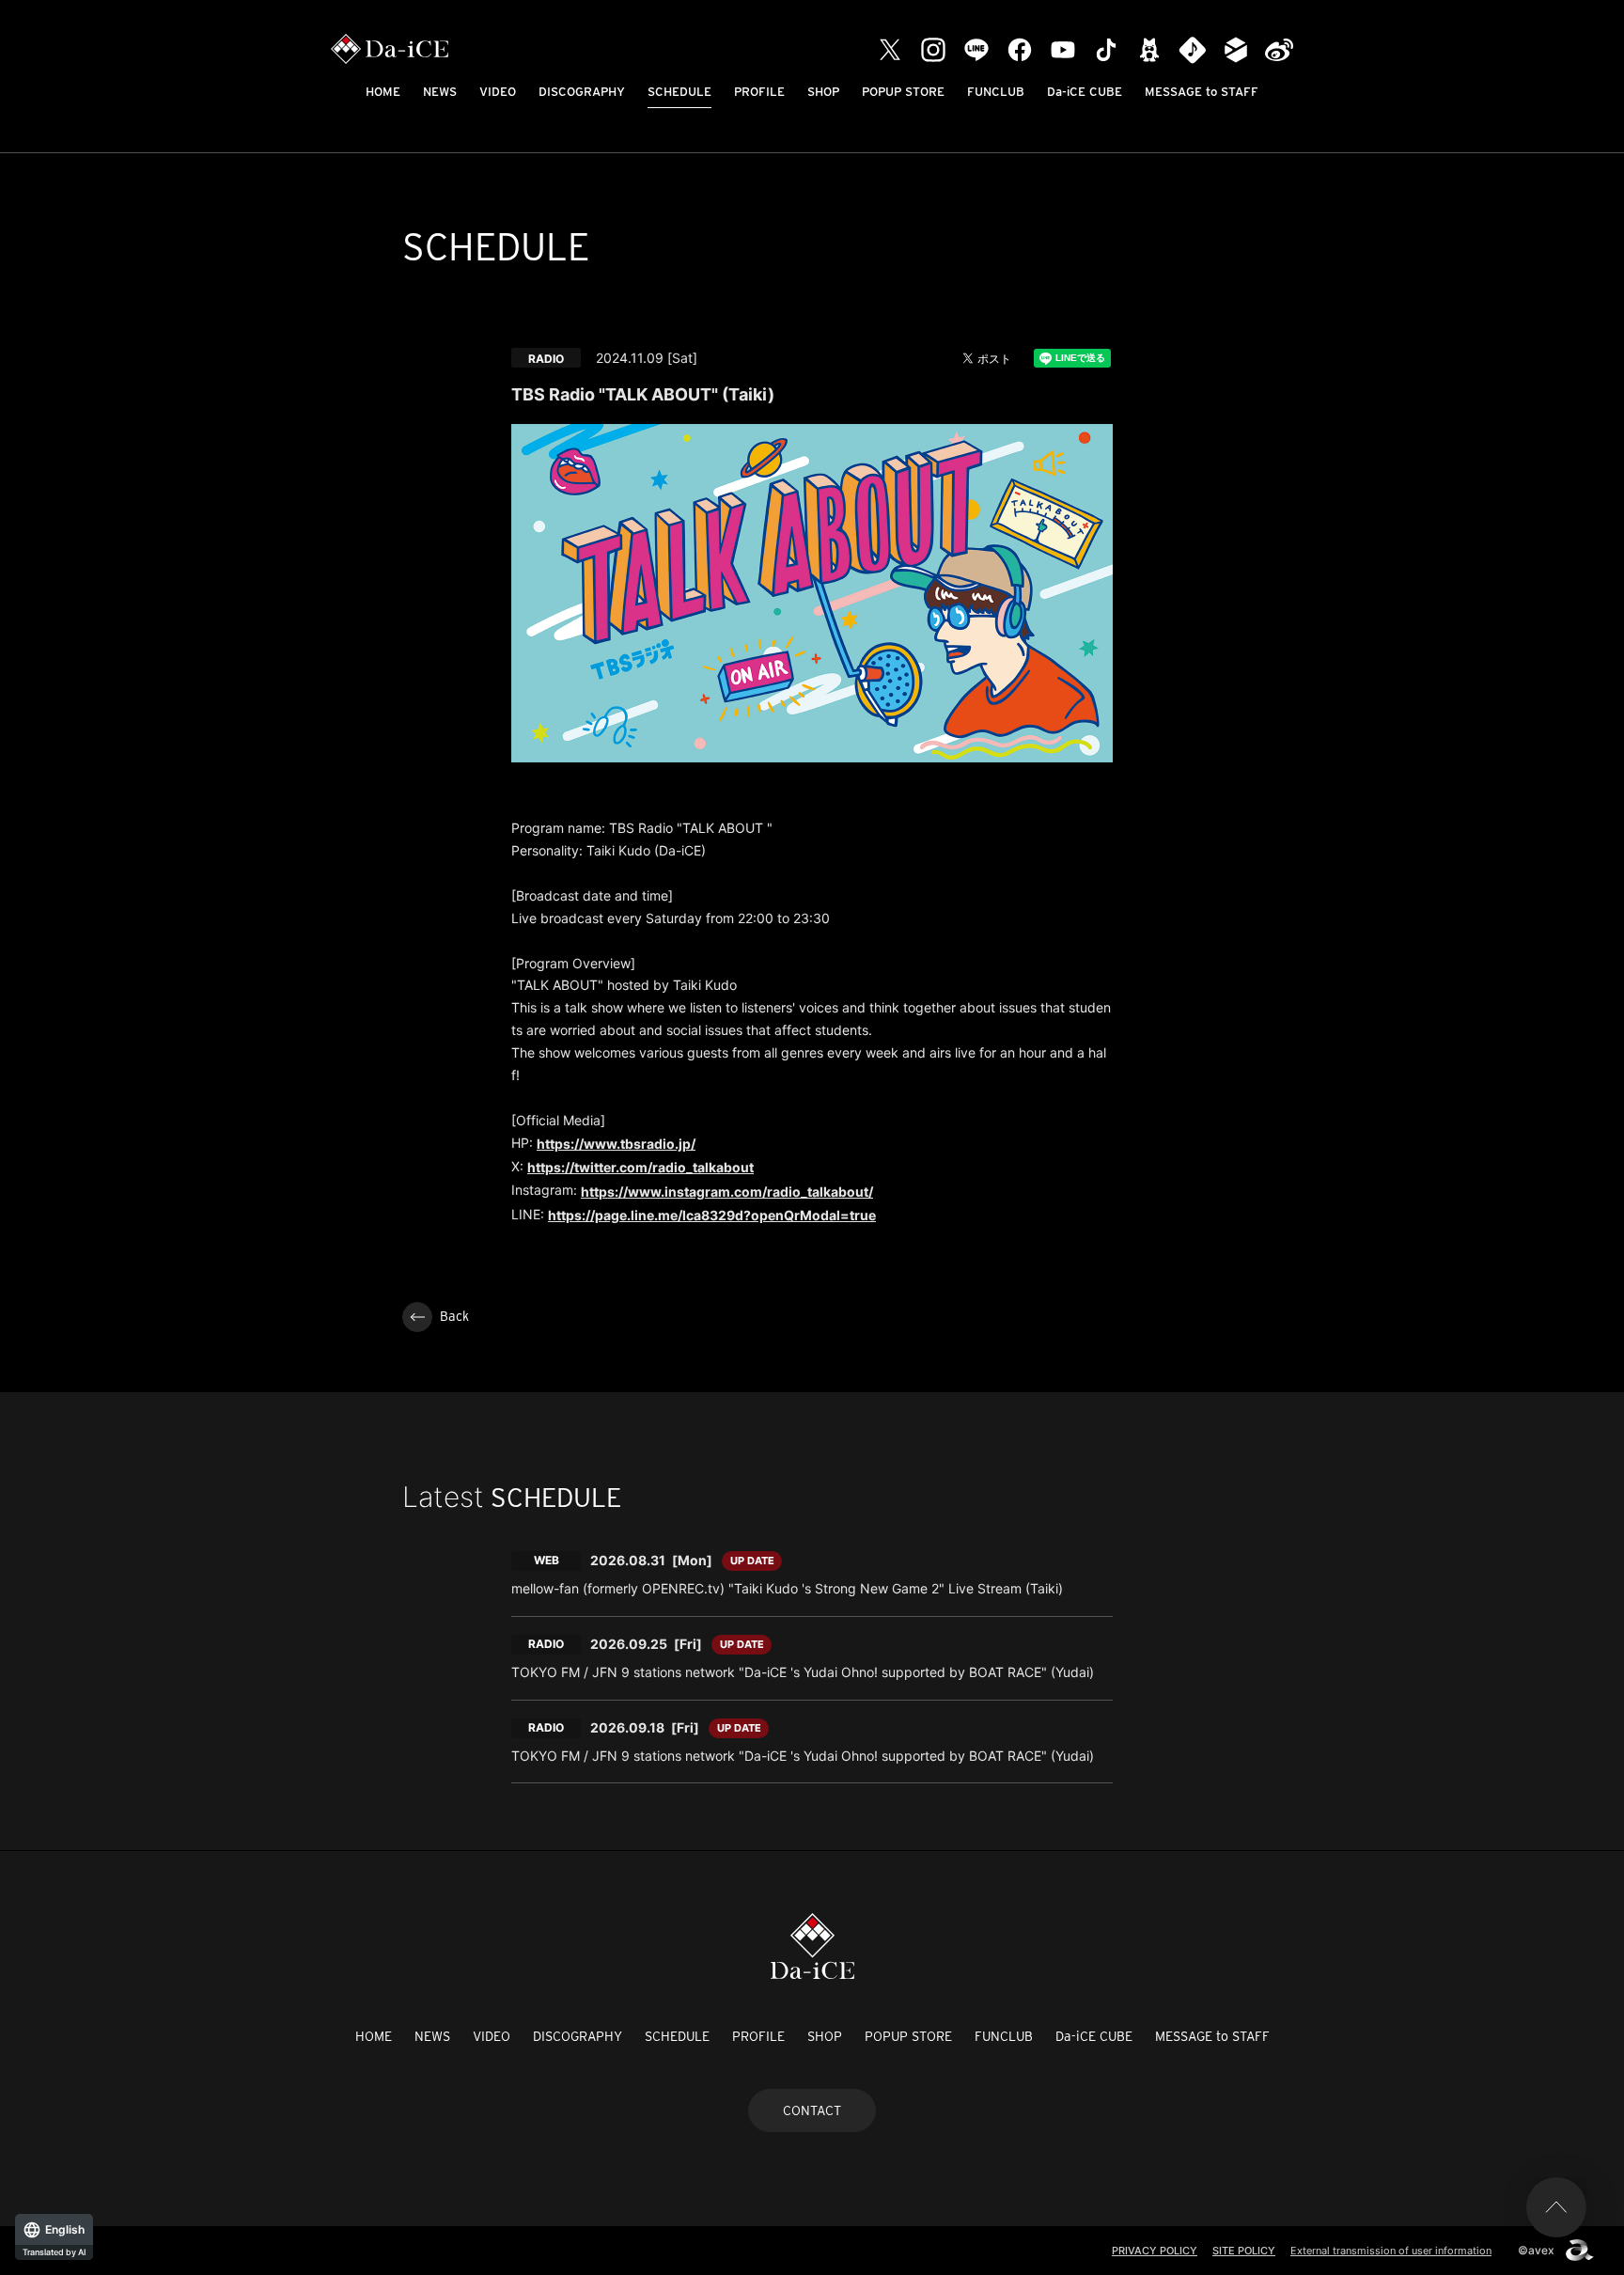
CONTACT (812, 2110)
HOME (383, 92)
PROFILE (759, 92)
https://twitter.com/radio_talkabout (640, 1167)
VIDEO (498, 92)
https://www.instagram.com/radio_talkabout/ (727, 1192)
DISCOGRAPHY (582, 92)
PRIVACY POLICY (1155, 2251)
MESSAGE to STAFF (1202, 92)
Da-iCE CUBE (1085, 92)
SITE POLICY (1244, 2251)
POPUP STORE (903, 92)
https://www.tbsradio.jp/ (616, 1144)
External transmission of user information (1391, 2251)
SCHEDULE (679, 92)
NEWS (440, 92)
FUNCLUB (996, 92)
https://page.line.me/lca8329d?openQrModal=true (712, 1215)
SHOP (823, 92)
